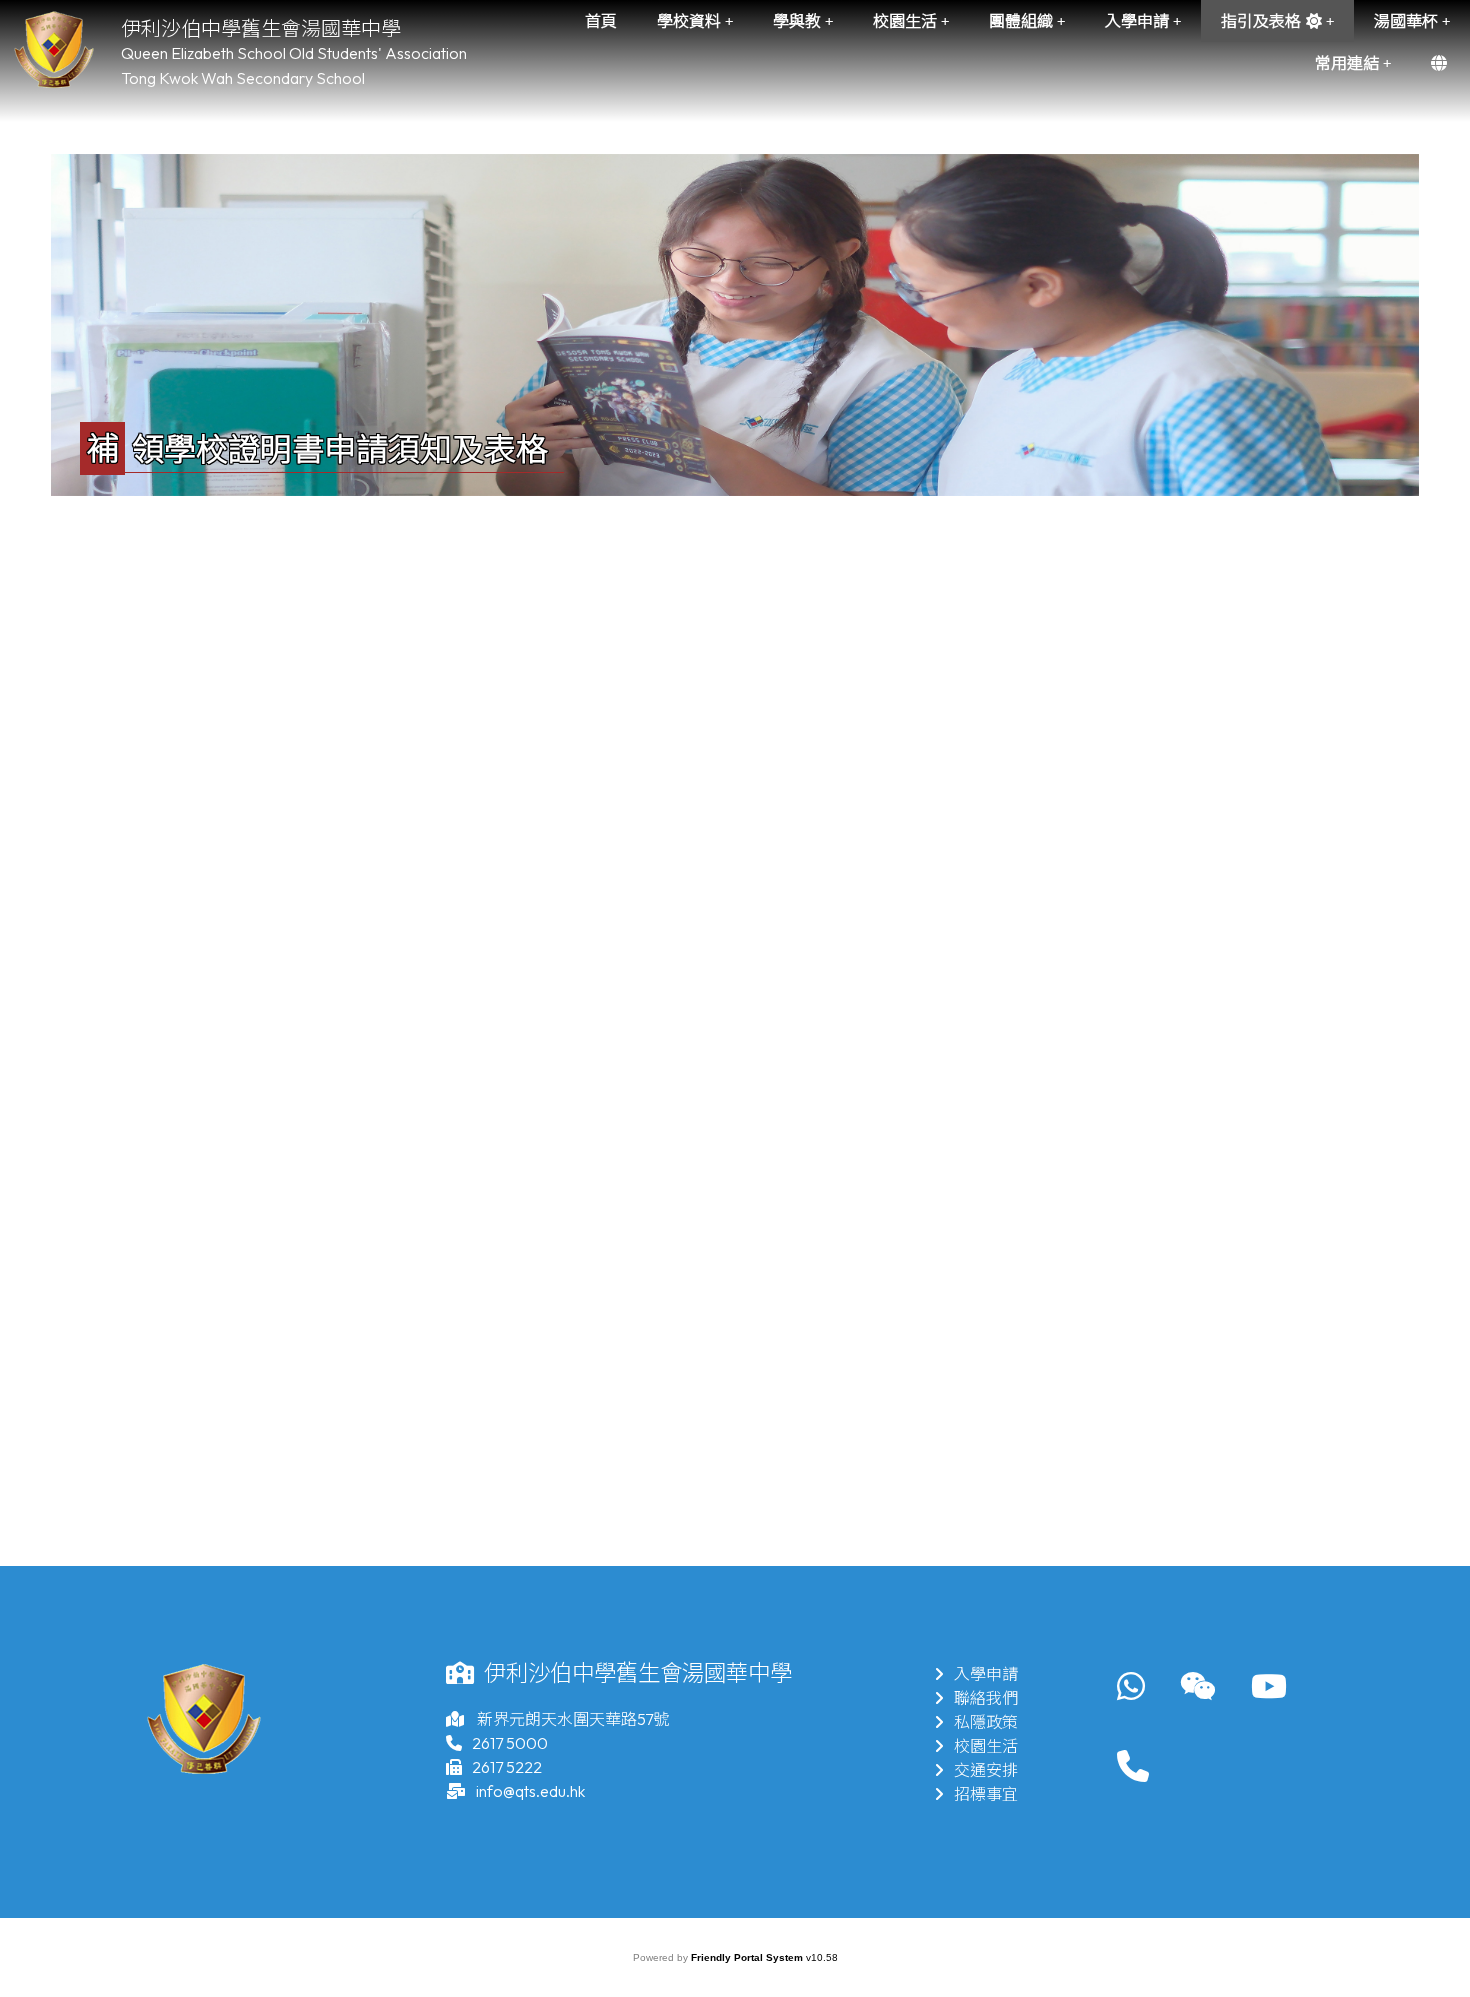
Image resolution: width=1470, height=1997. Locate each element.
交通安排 (986, 1770)
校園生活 (986, 1746)
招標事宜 (986, 1794)
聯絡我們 (986, 1698)
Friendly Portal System (748, 1957)
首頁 (601, 21)
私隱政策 (986, 1722)
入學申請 (986, 1674)
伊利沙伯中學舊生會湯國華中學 (261, 28)
